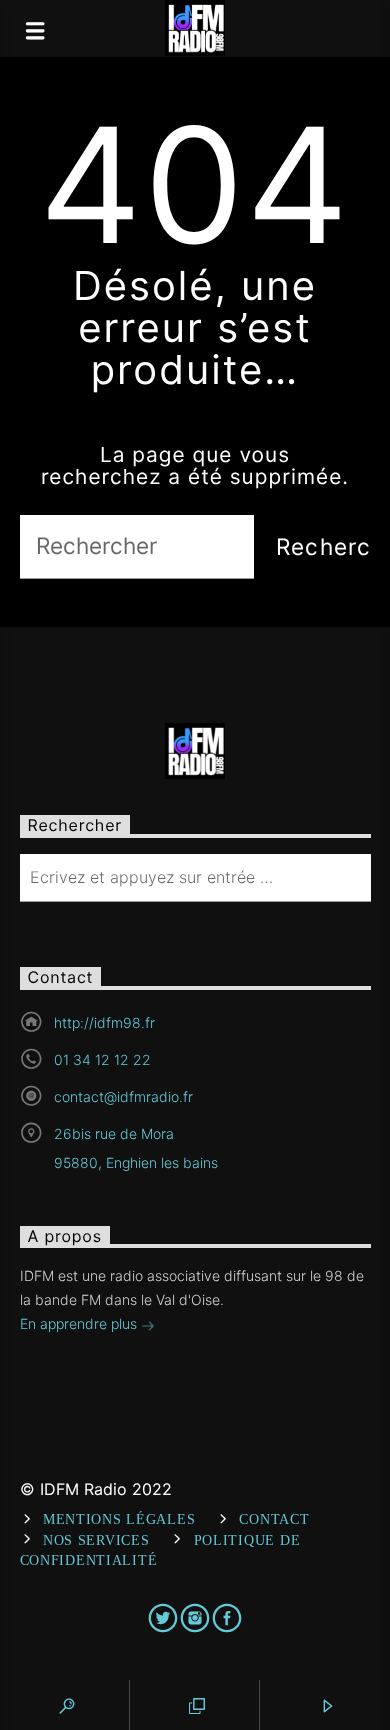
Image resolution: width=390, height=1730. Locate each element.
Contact (274, 1519)
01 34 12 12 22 (102, 1059)
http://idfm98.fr (104, 1022)
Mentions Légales (119, 1519)
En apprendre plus (80, 1323)
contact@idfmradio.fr (123, 1096)
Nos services (96, 1540)
